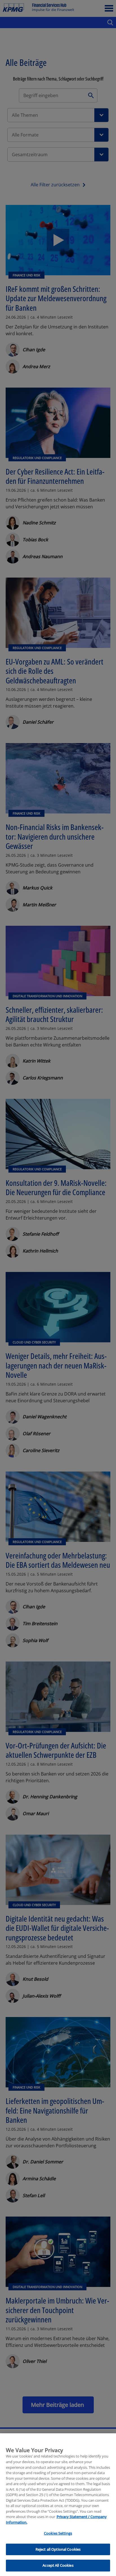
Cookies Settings (58, 2533)
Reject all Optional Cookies (58, 2549)
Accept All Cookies (58, 2565)
